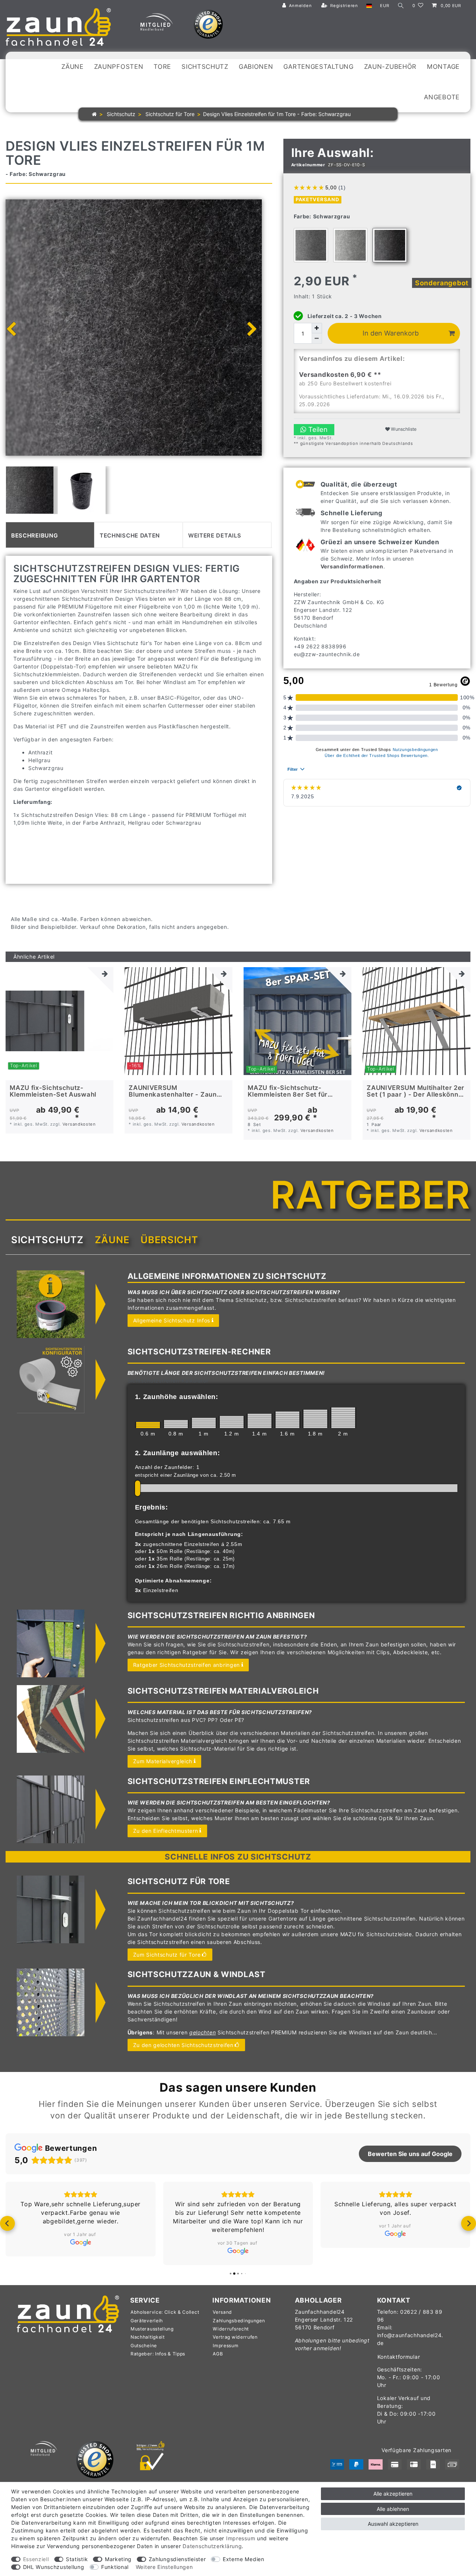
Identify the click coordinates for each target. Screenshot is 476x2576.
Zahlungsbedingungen (239, 2329)
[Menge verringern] (317, 339)
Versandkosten (79, 1124)
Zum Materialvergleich (163, 1761)
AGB (218, 2362)
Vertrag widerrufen (235, 2346)
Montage (443, 67)
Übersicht (169, 1240)
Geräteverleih (147, 2329)
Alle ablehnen (393, 2509)
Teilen (317, 429)
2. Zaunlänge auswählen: (178, 1453)
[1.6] (287, 1420)
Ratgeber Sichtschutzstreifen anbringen (187, 1665)
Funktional (115, 2567)
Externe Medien (244, 2559)
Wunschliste (403, 429)
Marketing (118, 2559)
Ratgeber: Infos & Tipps (158, 2362)
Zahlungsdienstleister (177, 2559)
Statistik (77, 2559)
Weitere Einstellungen (164, 2567)
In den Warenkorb (391, 333)
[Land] (369, 6)
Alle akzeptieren (393, 2494)
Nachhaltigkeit (148, 2346)
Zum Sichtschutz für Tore (167, 1955)
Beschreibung (34, 535)
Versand (222, 2321)
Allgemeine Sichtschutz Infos (172, 1320)
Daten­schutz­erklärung (212, 2546)
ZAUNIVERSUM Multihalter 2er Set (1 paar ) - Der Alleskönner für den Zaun (416, 1091)
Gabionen (256, 67)
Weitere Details (215, 535)
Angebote (442, 97)
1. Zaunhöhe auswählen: (177, 1397)
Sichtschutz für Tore (169, 114)
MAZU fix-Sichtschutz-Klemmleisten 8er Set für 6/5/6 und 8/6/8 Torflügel (289, 1091)
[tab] (50, 535)
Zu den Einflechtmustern (166, 1831)
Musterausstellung (152, 2337)
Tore (162, 67)
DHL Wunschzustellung (54, 2567)
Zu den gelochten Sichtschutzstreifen (183, 2045)
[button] (7, 2228)
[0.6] (148, 1425)
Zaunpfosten (119, 67)
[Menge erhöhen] (317, 328)
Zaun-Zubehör (390, 67)
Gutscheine (144, 2354)
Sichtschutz (205, 67)
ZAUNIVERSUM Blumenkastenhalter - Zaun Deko (173, 1091)
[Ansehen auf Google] (81, 2251)
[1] (204, 1423)
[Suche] (401, 6)
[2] (343, 1418)
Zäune (73, 67)
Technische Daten (130, 535)
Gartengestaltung (318, 67)
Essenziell (36, 2559)
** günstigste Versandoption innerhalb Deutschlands (353, 443)
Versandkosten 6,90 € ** (340, 375)
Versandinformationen (352, 566)
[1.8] (315, 1419)
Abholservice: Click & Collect (165, 2321)
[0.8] (176, 1424)
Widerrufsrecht (231, 2337)
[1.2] (232, 1422)
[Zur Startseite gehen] (94, 114)
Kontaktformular (399, 2365)
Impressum (226, 2354)
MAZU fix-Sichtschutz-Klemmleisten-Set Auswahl (53, 1091)
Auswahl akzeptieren (393, 2524)
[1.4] (260, 1421)
